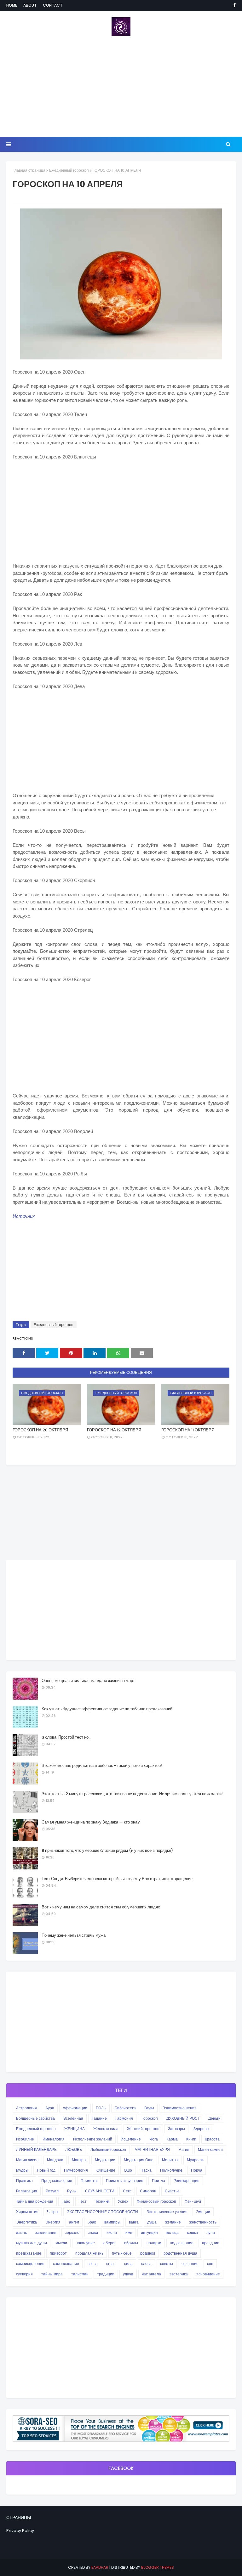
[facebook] (233, 5)
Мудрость (196, 2160)
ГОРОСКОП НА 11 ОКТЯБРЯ (188, 1430)
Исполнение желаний (93, 2139)
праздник (210, 2243)
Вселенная (73, 2118)
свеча (93, 2264)
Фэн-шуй (193, 2201)
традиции (106, 2274)
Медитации (105, 2160)
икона (112, 2232)
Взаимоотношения (180, 2108)
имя (129, 2232)
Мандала (55, 2160)
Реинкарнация (187, 2181)
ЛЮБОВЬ (74, 2149)
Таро (66, 2201)
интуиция (149, 2232)
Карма (172, 2139)
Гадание (99, 2118)
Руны (72, 2191)
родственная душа (180, 2253)
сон (210, 2264)
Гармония (124, 2118)
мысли (61, 2243)
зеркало (72, 2232)
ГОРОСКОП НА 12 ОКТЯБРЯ (114, 1430)
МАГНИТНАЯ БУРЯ (152, 2149)
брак (92, 2222)
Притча (158, 2181)
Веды (149, 2108)
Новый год (46, 2170)
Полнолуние (171, 2170)
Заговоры (176, 2129)
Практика (24, 2181)
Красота (212, 2139)
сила (128, 2264)
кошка (193, 2232)
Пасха (146, 2170)
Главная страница (29, 170)
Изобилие (25, 2139)
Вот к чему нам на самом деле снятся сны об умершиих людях (101, 1907)
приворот (58, 2253)
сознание (190, 2264)
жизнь (21, 2232)
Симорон (148, 2191)
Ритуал (52, 2191)
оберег (109, 2243)
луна (211, 2232)
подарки (154, 2243)
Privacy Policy (20, 2531)
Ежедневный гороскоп (69, 170)
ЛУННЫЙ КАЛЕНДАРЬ (36, 2149)
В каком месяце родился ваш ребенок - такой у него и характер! (102, 1765)
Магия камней (210, 2149)
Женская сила (106, 2129)
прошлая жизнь (89, 2253)
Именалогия (54, 2139)
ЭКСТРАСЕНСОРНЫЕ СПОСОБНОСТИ (102, 2212)
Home (12, 5)
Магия (184, 2149)
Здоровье (202, 2129)
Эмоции (203, 2212)
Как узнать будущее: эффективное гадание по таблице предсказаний (107, 1709)
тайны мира (52, 2274)
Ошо (128, 2170)
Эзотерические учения (167, 2212)
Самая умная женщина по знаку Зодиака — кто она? (91, 1822)
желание (173, 2222)
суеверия (24, 2274)
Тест (83, 2201)
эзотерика (179, 2274)
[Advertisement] (121, 86)
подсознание (182, 2243)
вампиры (112, 2222)
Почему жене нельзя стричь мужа (74, 1935)
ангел (74, 2222)
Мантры (79, 2160)
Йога (154, 2139)
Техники (102, 2201)
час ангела (151, 2274)
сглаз (111, 2264)
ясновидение (208, 2274)
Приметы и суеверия (125, 2181)
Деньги (214, 2118)
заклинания (46, 2232)
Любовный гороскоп (108, 2149)
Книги (191, 2139)
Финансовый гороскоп (156, 2201)
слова (146, 2264)
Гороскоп (150, 2118)
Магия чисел (27, 2160)
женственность (203, 2222)
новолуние (85, 2243)
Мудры (22, 2170)
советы (167, 2264)
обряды (131, 2243)
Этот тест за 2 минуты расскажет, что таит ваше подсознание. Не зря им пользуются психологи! (132, 1794)
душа (152, 2222)
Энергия (53, 2222)
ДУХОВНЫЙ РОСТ (183, 2118)
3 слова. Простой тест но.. (66, 1737)
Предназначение (57, 2181)
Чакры (53, 2212)
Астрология (26, 2108)
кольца (173, 2232)
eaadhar (100, 2567)
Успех (123, 2201)
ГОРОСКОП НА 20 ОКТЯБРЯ (40, 1430)
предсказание (29, 2253)
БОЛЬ (101, 2108)
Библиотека (125, 2108)
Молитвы (170, 2160)
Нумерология (76, 2170)
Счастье (172, 2191)
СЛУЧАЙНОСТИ (100, 2191)
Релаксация (27, 2191)
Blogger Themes (158, 2567)
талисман (80, 2274)
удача (128, 2274)
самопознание (66, 2264)
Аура (50, 2108)
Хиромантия (27, 2212)
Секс (127, 2191)
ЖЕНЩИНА (75, 2129)
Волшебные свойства (35, 2118)
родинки (148, 2253)
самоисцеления (30, 2264)
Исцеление (131, 2139)
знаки (93, 2232)
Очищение (106, 2170)
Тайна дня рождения (35, 2201)
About (30, 5)
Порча (197, 2170)
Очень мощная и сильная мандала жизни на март (88, 1681)
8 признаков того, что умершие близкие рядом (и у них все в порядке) (107, 1850)
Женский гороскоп (143, 2129)
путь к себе (122, 2253)
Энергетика (26, 2222)
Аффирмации (75, 2108)
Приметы (89, 2181)
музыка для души (32, 2243)
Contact (53, 5)
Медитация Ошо (139, 2160)
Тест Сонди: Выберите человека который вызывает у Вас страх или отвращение (117, 1879)
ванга (134, 2222)
